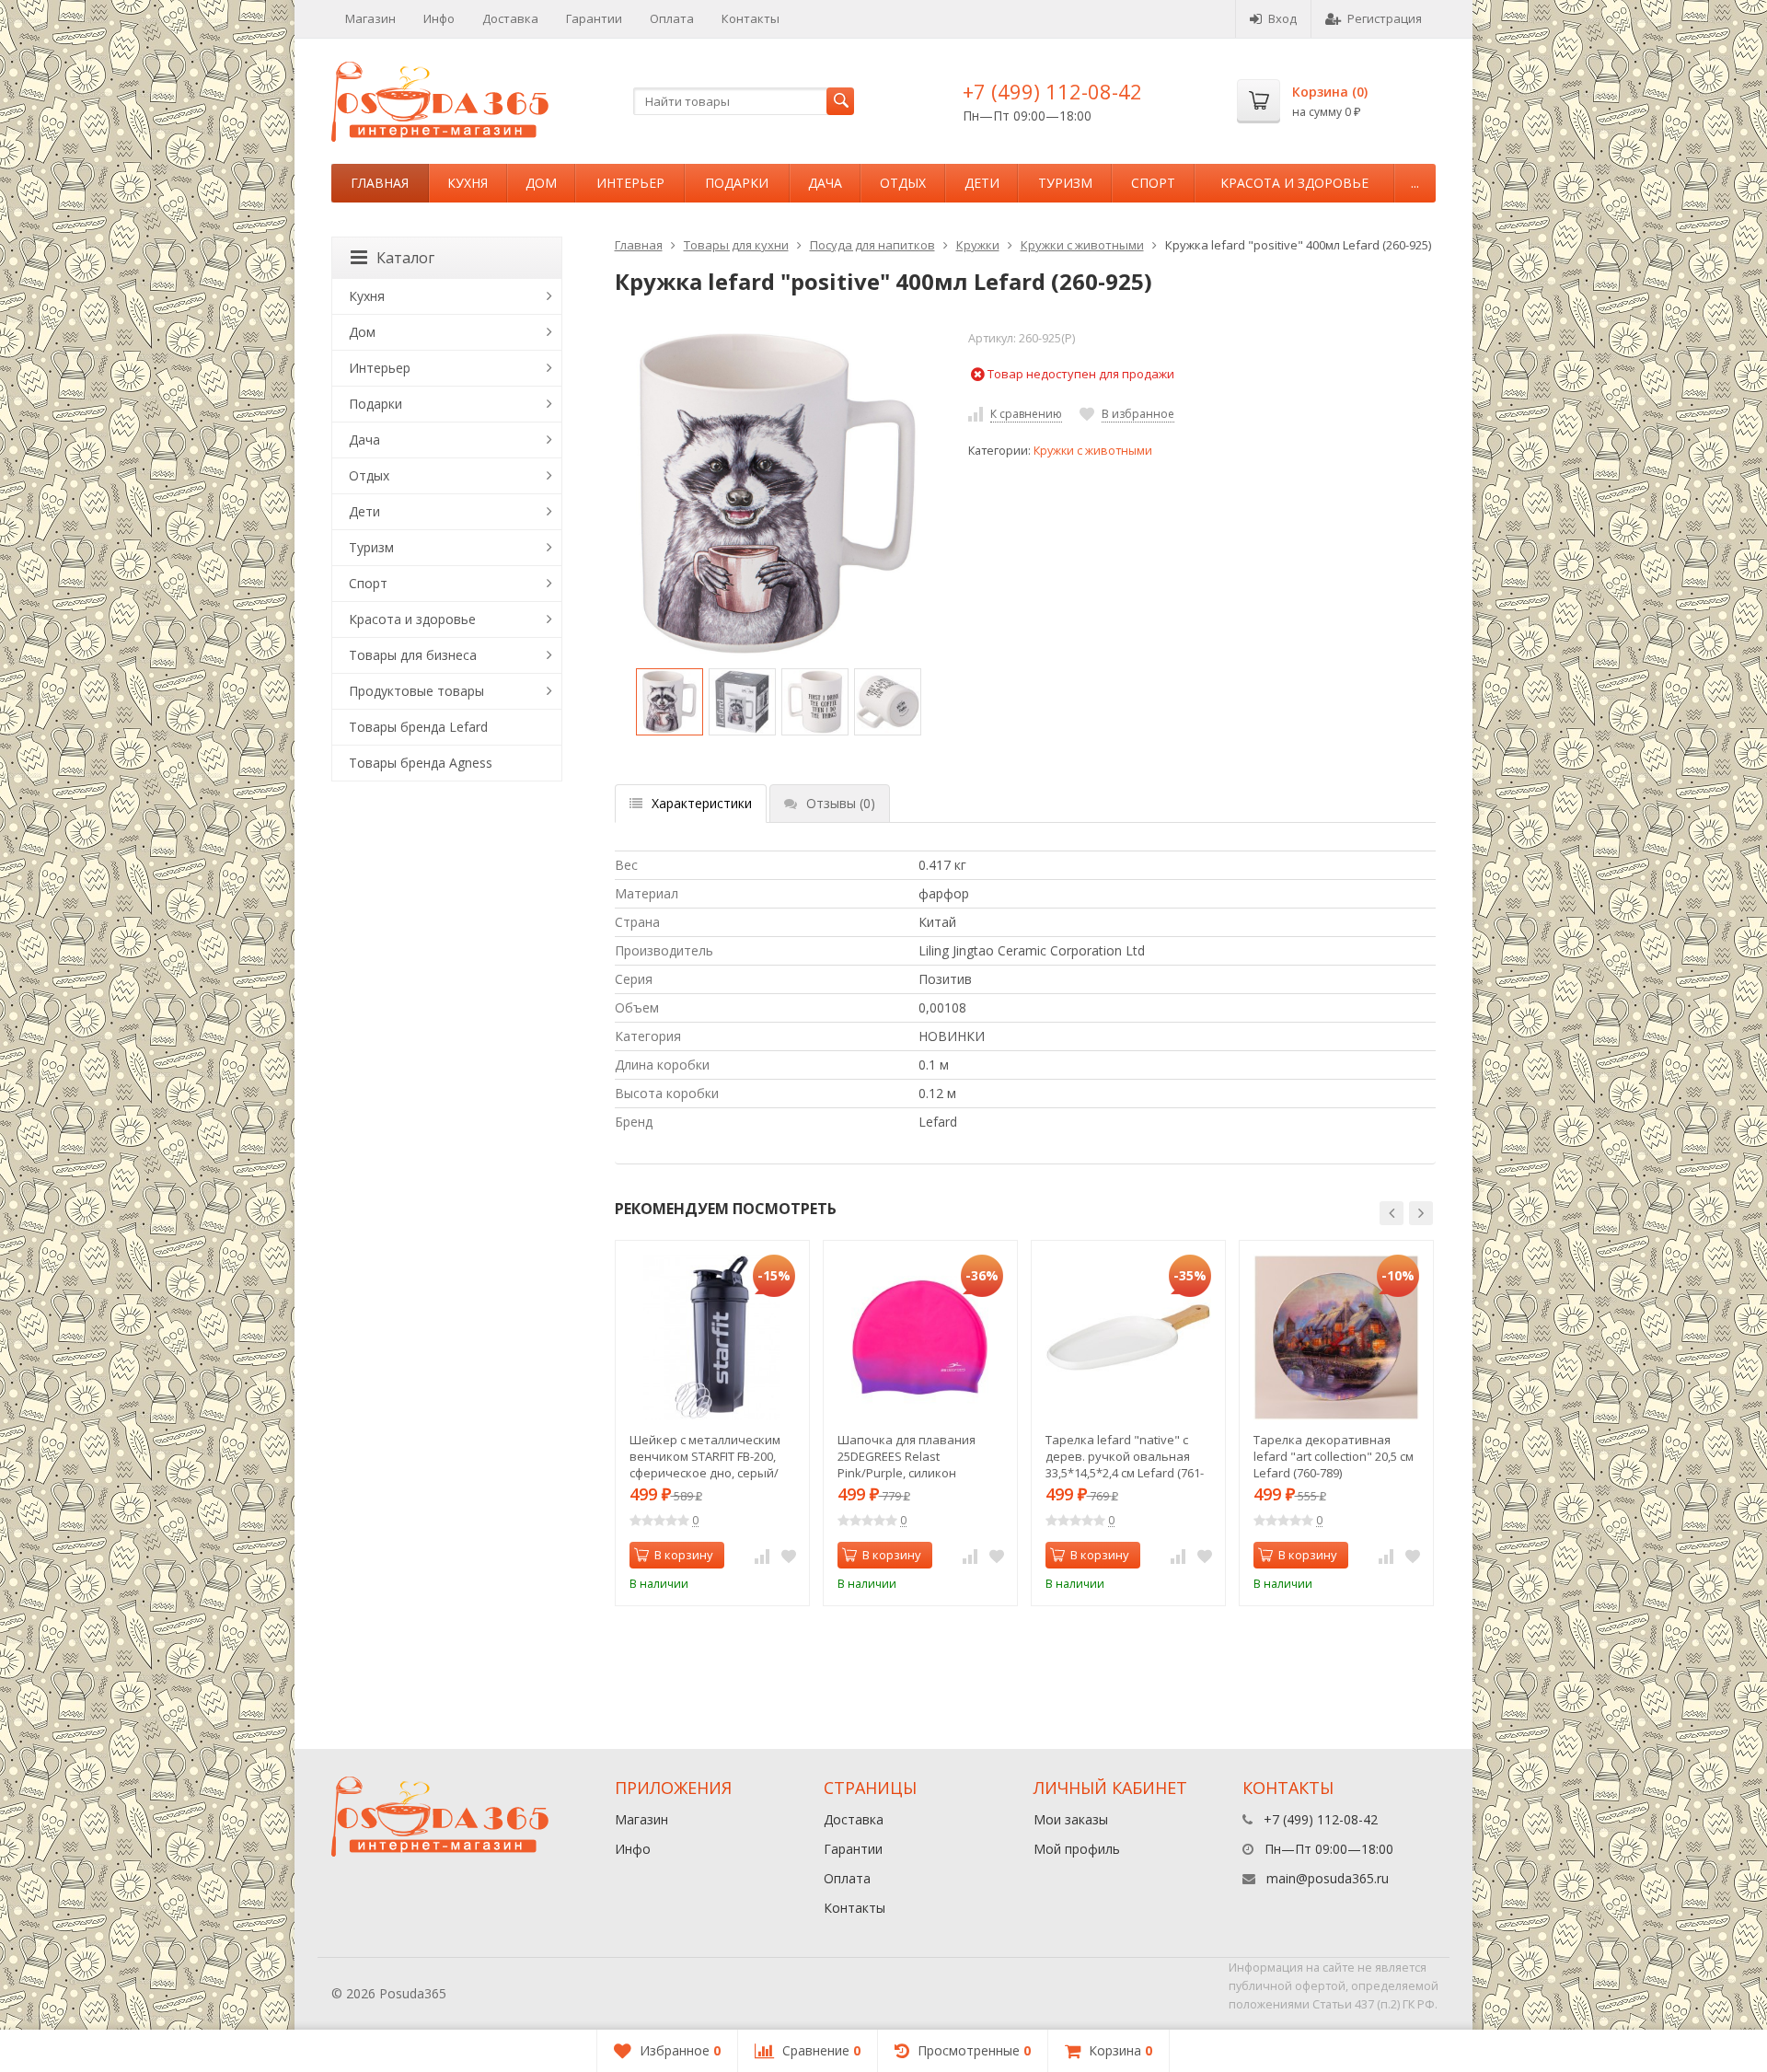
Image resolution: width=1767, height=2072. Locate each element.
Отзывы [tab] (841, 803)
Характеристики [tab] (702, 803)
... (1415, 183)
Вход (1282, 18)
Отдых (903, 183)
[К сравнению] (762, 1556)
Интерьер (630, 183)
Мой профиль (1077, 1849)
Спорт (1153, 183)
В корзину (684, 1555)
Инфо (439, 18)
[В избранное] (789, 1556)
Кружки (978, 245)
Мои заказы (1071, 1819)
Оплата (672, 18)
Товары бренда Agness (421, 763)
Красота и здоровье (1294, 183)
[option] (670, 702)
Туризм (1065, 183)
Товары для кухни (736, 245)
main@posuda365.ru (1328, 1878)
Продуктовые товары (416, 691)
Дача (825, 183)
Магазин (370, 18)
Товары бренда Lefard (418, 727)
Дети (982, 183)
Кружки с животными (1082, 245)
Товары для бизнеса (413, 655)
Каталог (405, 258)
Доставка (510, 18)
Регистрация (1385, 18)
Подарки (737, 183)
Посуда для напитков (872, 245)
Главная (380, 183)
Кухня (468, 183)
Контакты (751, 18)
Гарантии (594, 18)
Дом (541, 183)
